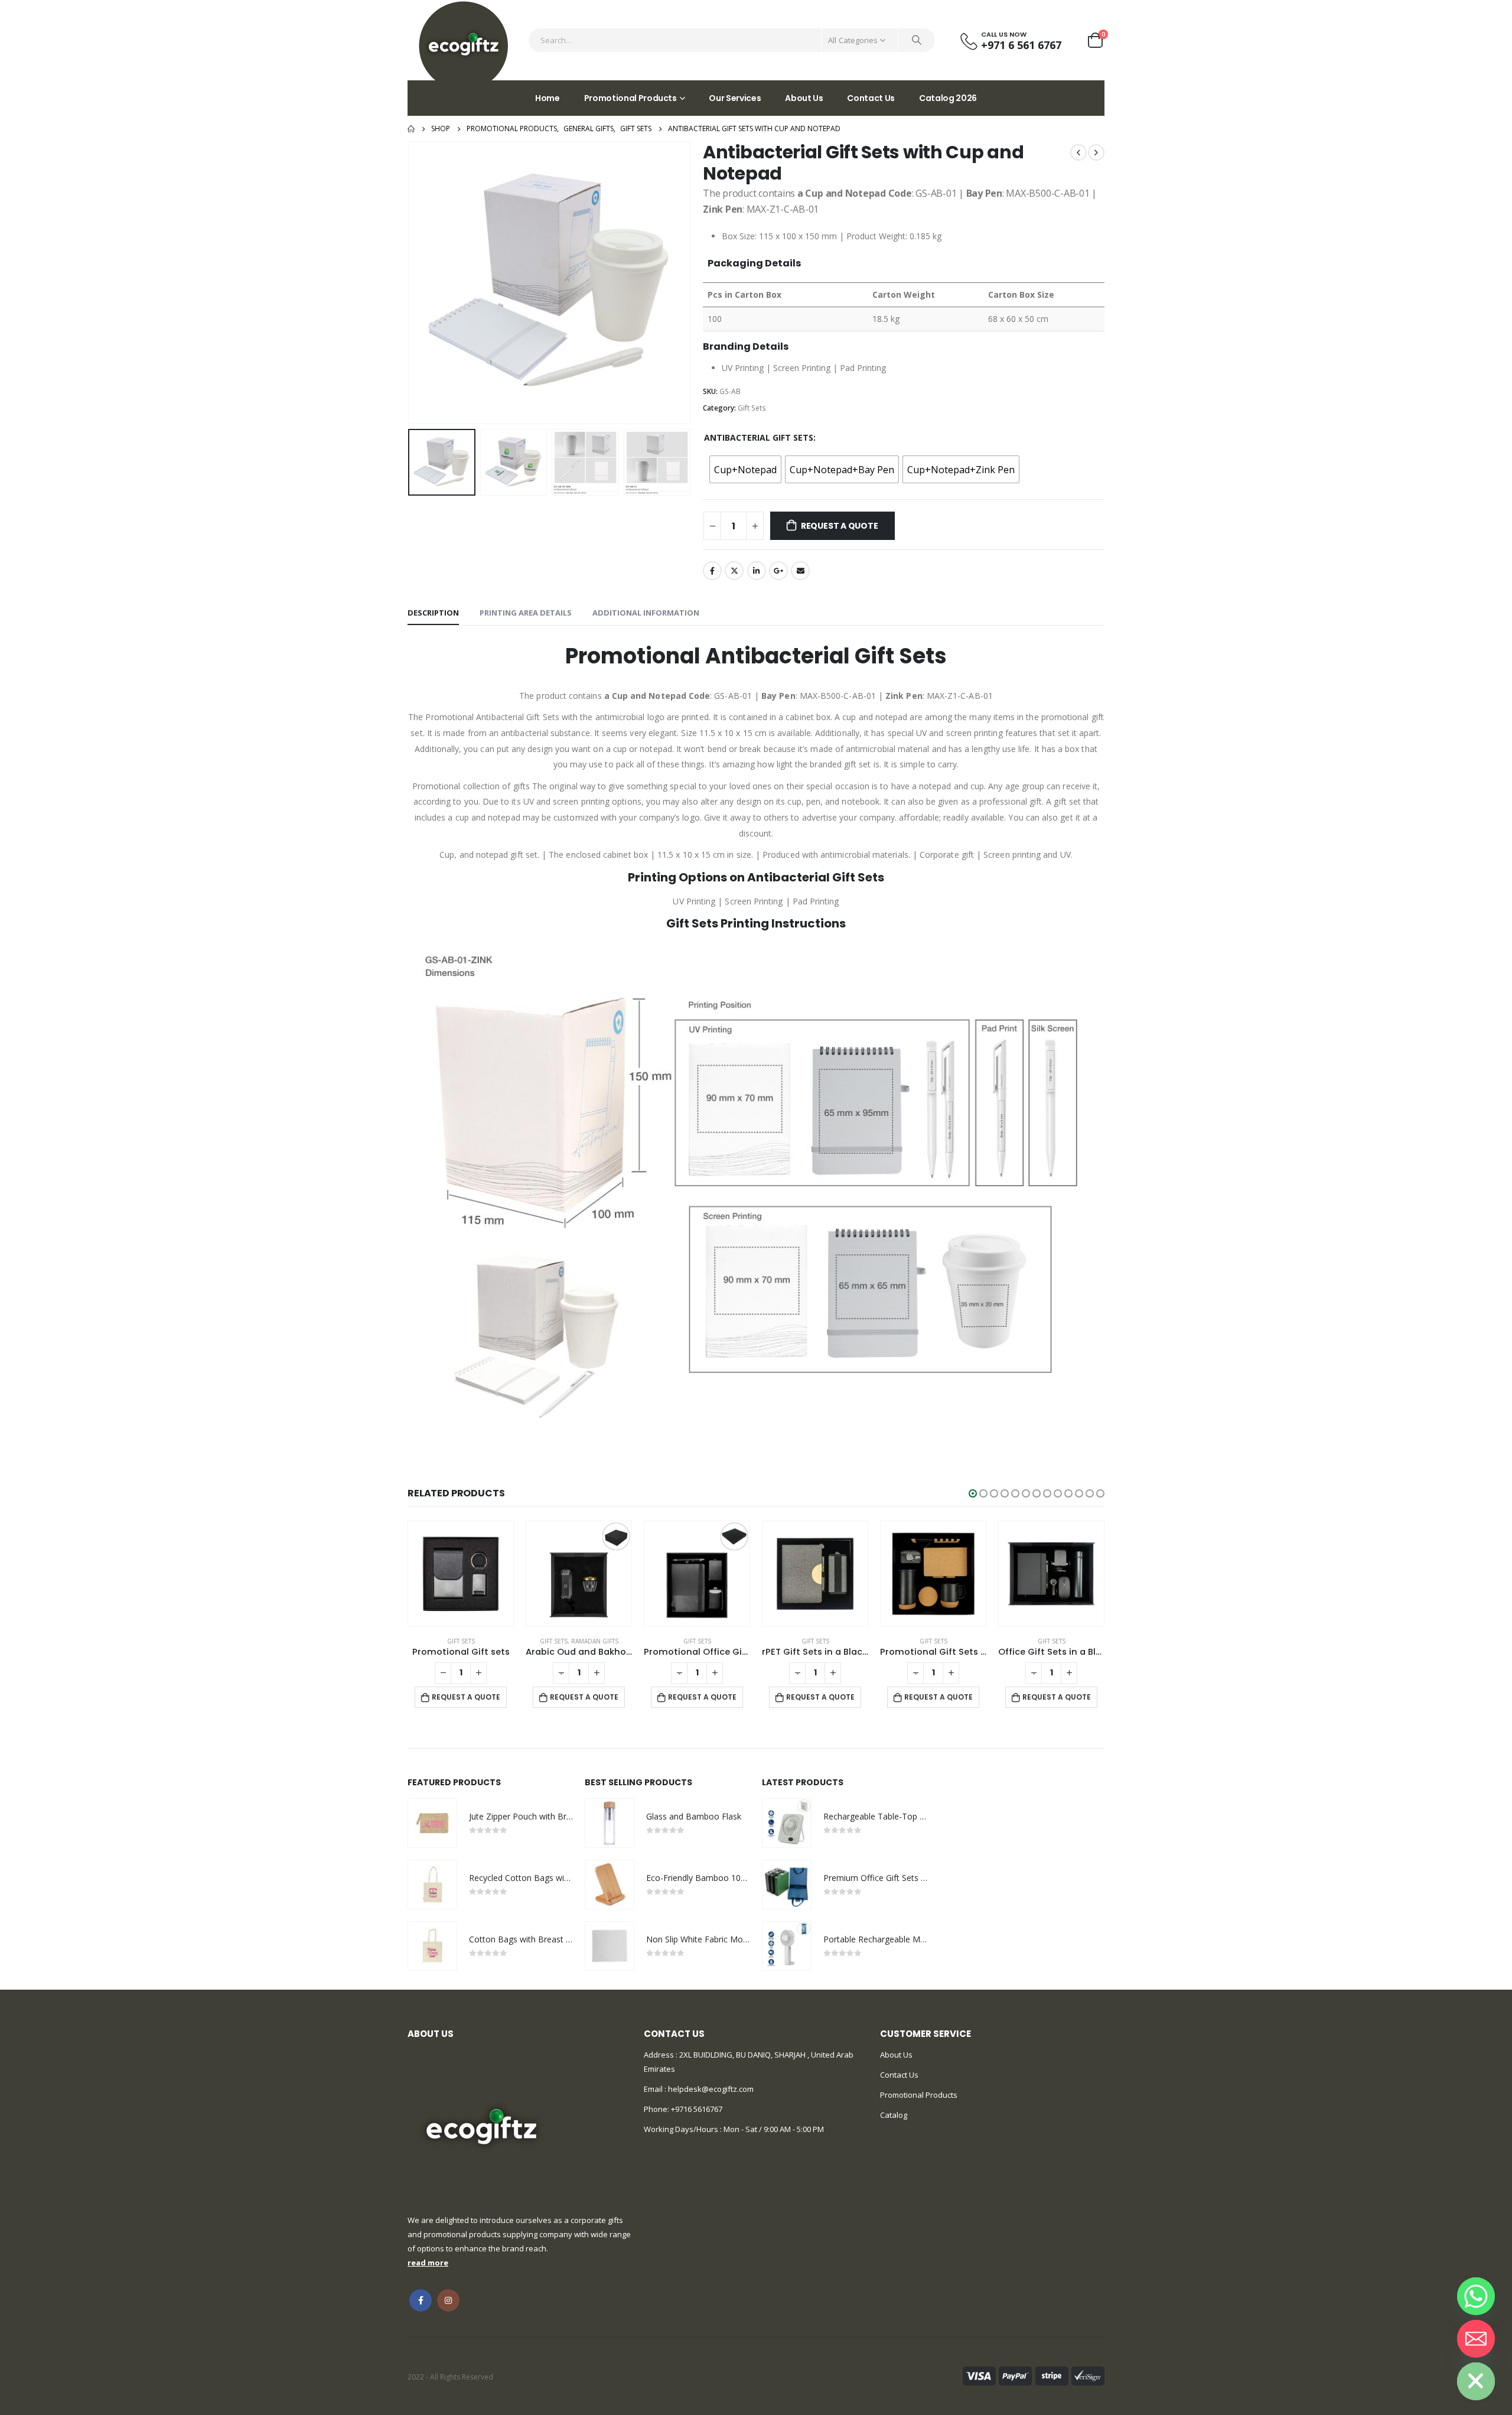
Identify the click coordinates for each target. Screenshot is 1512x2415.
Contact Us (871, 98)
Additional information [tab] (646, 613)
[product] (461, 1574)
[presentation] (410, 283)
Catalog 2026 (948, 98)
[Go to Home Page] (411, 129)
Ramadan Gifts (595, 1641)
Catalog (894, 2115)
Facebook (712, 571)
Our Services (735, 98)
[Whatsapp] (1476, 2296)
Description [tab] (433, 613)
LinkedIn (757, 571)
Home (548, 98)
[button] (973, 1493)
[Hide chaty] (1476, 2381)
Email (800, 571)
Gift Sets (752, 408)
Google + (778, 571)
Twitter (734, 571)
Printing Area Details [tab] (526, 613)
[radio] (745, 469)
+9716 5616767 (697, 2109)
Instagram (448, 2300)
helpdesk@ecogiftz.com (710, 2089)
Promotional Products (630, 98)
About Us (804, 98)
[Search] (917, 40)
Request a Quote (840, 526)
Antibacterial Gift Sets (759, 437)
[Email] (1476, 2339)
